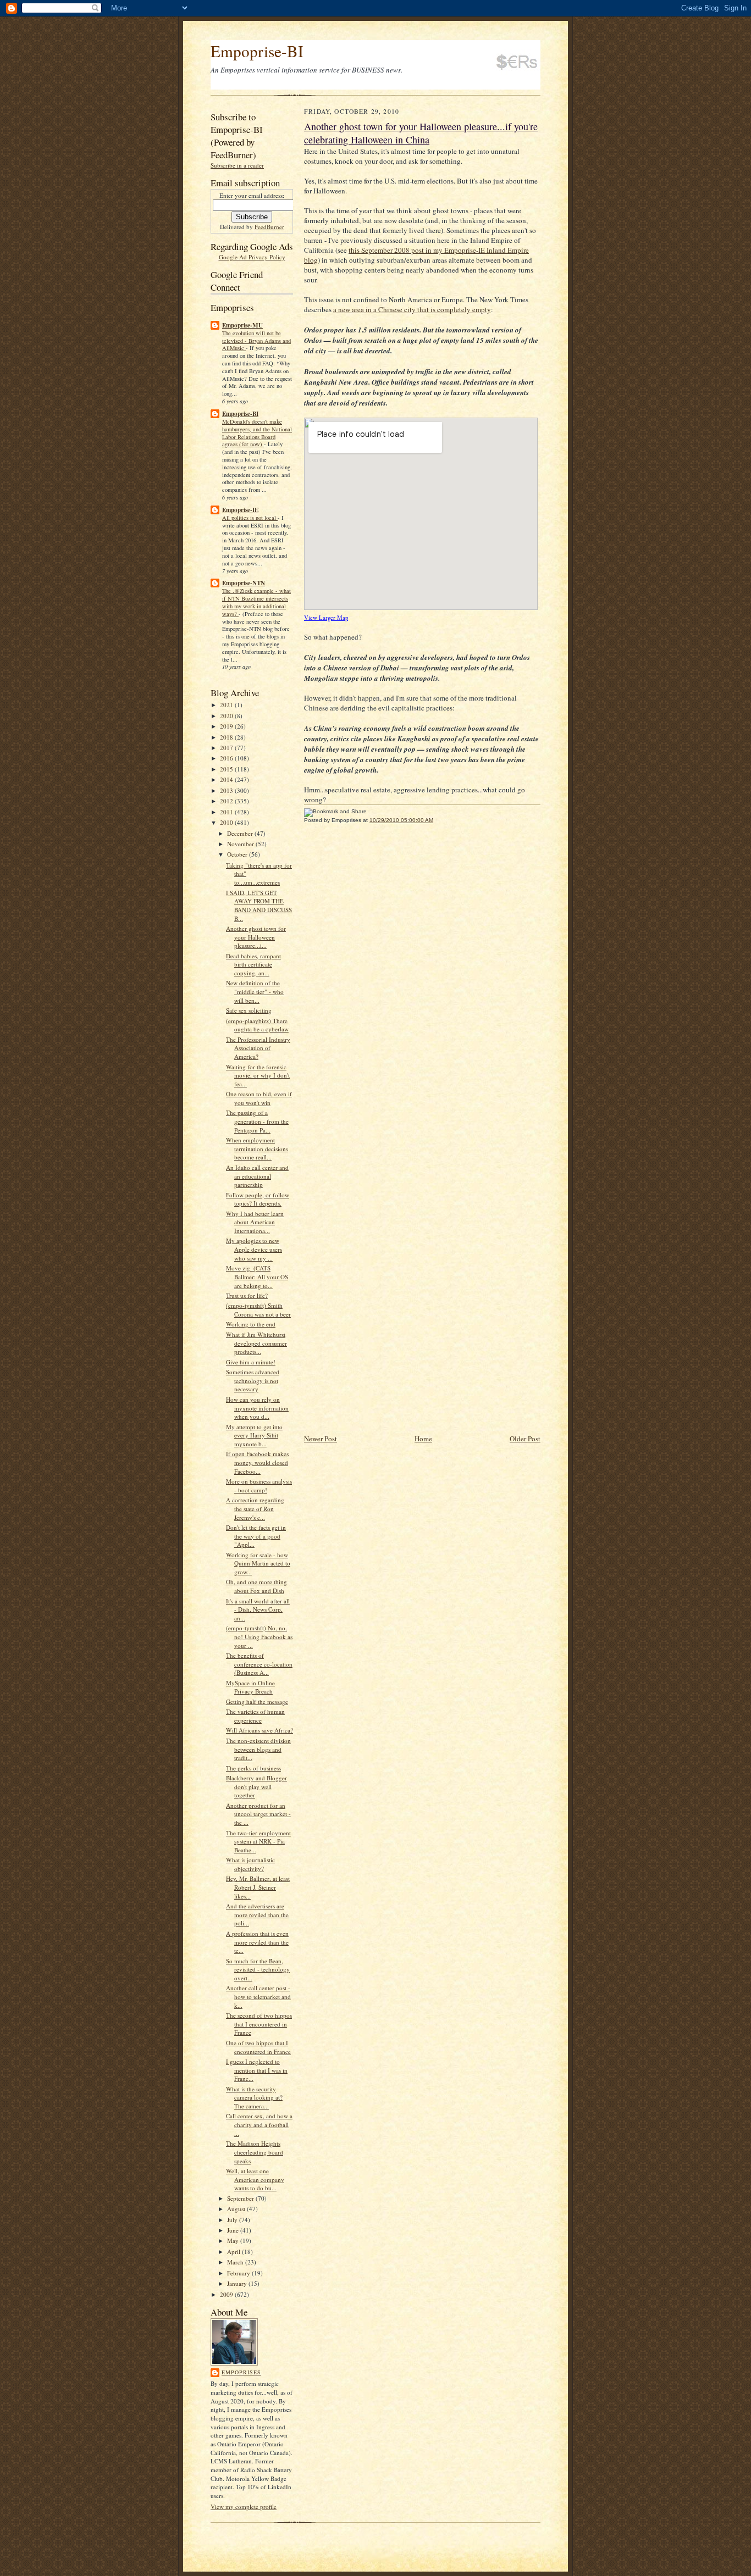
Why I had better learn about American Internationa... (255, 1222)
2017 (227, 748)
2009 (227, 2294)
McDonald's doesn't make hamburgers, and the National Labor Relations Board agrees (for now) (257, 433)
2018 (227, 737)
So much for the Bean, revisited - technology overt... (258, 1969)
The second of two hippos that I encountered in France (259, 2024)
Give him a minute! (251, 1362)
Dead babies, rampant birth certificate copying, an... (253, 964)
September (241, 2198)
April (234, 2252)
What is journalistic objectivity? (250, 1864)
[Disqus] (422, 984)
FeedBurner (269, 227)
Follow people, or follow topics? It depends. (258, 1199)
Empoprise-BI (257, 51)
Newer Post (321, 1439)
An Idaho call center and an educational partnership (257, 1176)
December (241, 833)
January (238, 2283)
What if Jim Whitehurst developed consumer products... (256, 1343)
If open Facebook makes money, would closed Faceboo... (257, 1462)
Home (423, 1439)
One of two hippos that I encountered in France (258, 2047)
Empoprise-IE (240, 510)
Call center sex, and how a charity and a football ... (259, 2124)
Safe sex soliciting (249, 1010)
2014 (227, 779)
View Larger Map (326, 618)
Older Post (525, 1439)
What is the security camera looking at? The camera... (254, 2097)
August (237, 2209)
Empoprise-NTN (244, 583)
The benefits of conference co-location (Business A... (259, 1664)
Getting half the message (257, 1701)
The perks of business (253, 1768)
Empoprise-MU (242, 325)
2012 (227, 801)
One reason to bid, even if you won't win (259, 1098)
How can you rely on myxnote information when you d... (257, 1408)
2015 (227, 769)
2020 (227, 716)
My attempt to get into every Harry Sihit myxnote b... (254, 1435)
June (234, 2230)
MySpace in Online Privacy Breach (250, 1687)
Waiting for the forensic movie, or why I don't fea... (258, 1075)
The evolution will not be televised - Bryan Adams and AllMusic (256, 341)
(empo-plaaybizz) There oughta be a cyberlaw (257, 1025)
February (239, 2273)
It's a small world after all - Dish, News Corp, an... (258, 1609)
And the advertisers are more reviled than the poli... (257, 1914)
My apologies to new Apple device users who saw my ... (254, 1249)
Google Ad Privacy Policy (252, 257)
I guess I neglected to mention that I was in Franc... (257, 2070)
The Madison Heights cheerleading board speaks (255, 2152)
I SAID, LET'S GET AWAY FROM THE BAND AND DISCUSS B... (259, 906)
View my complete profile (244, 2506)
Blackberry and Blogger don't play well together (256, 1786)
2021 (227, 705)
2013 (227, 790)
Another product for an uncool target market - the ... (258, 1814)
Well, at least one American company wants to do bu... (255, 2179)
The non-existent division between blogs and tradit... (258, 1749)
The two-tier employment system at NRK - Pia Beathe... (258, 1841)
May (234, 2241)
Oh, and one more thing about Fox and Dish (256, 1586)
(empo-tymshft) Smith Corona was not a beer (258, 1310)
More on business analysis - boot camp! (259, 1486)
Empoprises (241, 2372)
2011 (227, 812)
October (238, 854)
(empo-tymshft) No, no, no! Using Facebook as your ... (259, 1636)
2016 (227, 758)
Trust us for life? (247, 1295)
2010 (227, 822)
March (236, 2262)
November (241, 844)
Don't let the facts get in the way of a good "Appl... (256, 1536)
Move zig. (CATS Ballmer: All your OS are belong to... (257, 1276)
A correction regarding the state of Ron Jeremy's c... (255, 1508)
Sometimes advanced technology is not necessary (253, 1380)
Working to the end (251, 1324)
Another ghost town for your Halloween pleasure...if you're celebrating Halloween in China (421, 133)
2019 (227, 726)
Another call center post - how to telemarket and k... (258, 1996)
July (233, 2220)
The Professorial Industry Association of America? (258, 1048)
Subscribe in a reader (237, 165)
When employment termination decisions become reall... (257, 1148)
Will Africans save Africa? (259, 1730)
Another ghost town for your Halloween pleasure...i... (256, 937)
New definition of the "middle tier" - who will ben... (255, 991)
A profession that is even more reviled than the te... (257, 1942)
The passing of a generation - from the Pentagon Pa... (257, 1121)
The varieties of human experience (255, 1716)
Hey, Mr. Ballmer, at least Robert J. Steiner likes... (258, 1887)
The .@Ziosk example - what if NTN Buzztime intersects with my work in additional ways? (256, 602)
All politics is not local (250, 518)
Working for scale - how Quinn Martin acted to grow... (258, 1563)
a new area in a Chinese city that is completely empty (412, 309)
